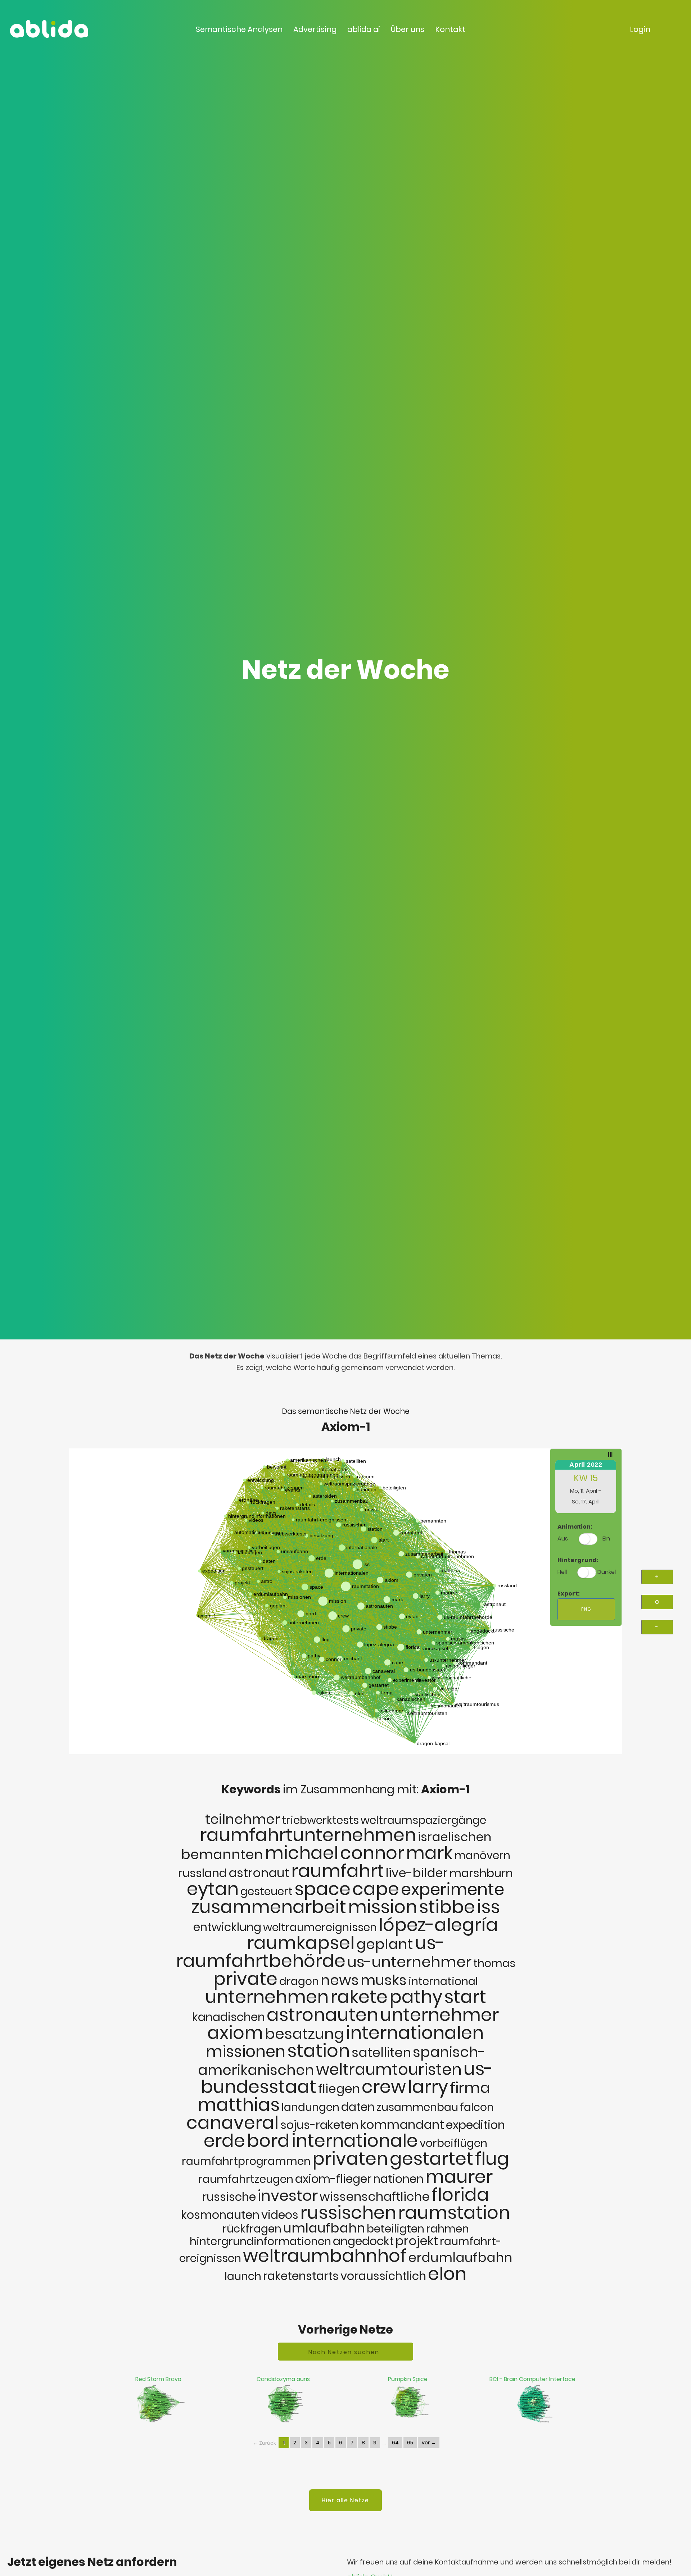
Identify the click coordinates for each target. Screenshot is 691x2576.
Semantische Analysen (239, 29)
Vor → (429, 2443)
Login (640, 29)
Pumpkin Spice (408, 2379)
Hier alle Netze (345, 2500)
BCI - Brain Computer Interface (532, 2379)
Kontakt (450, 29)
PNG (586, 1609)
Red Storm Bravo (158, 2379)
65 (410, 2443)
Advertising (315, 29)
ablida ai (364, 29)
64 (395, 2443)
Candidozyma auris (283, 2379)
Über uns (408, 29)
